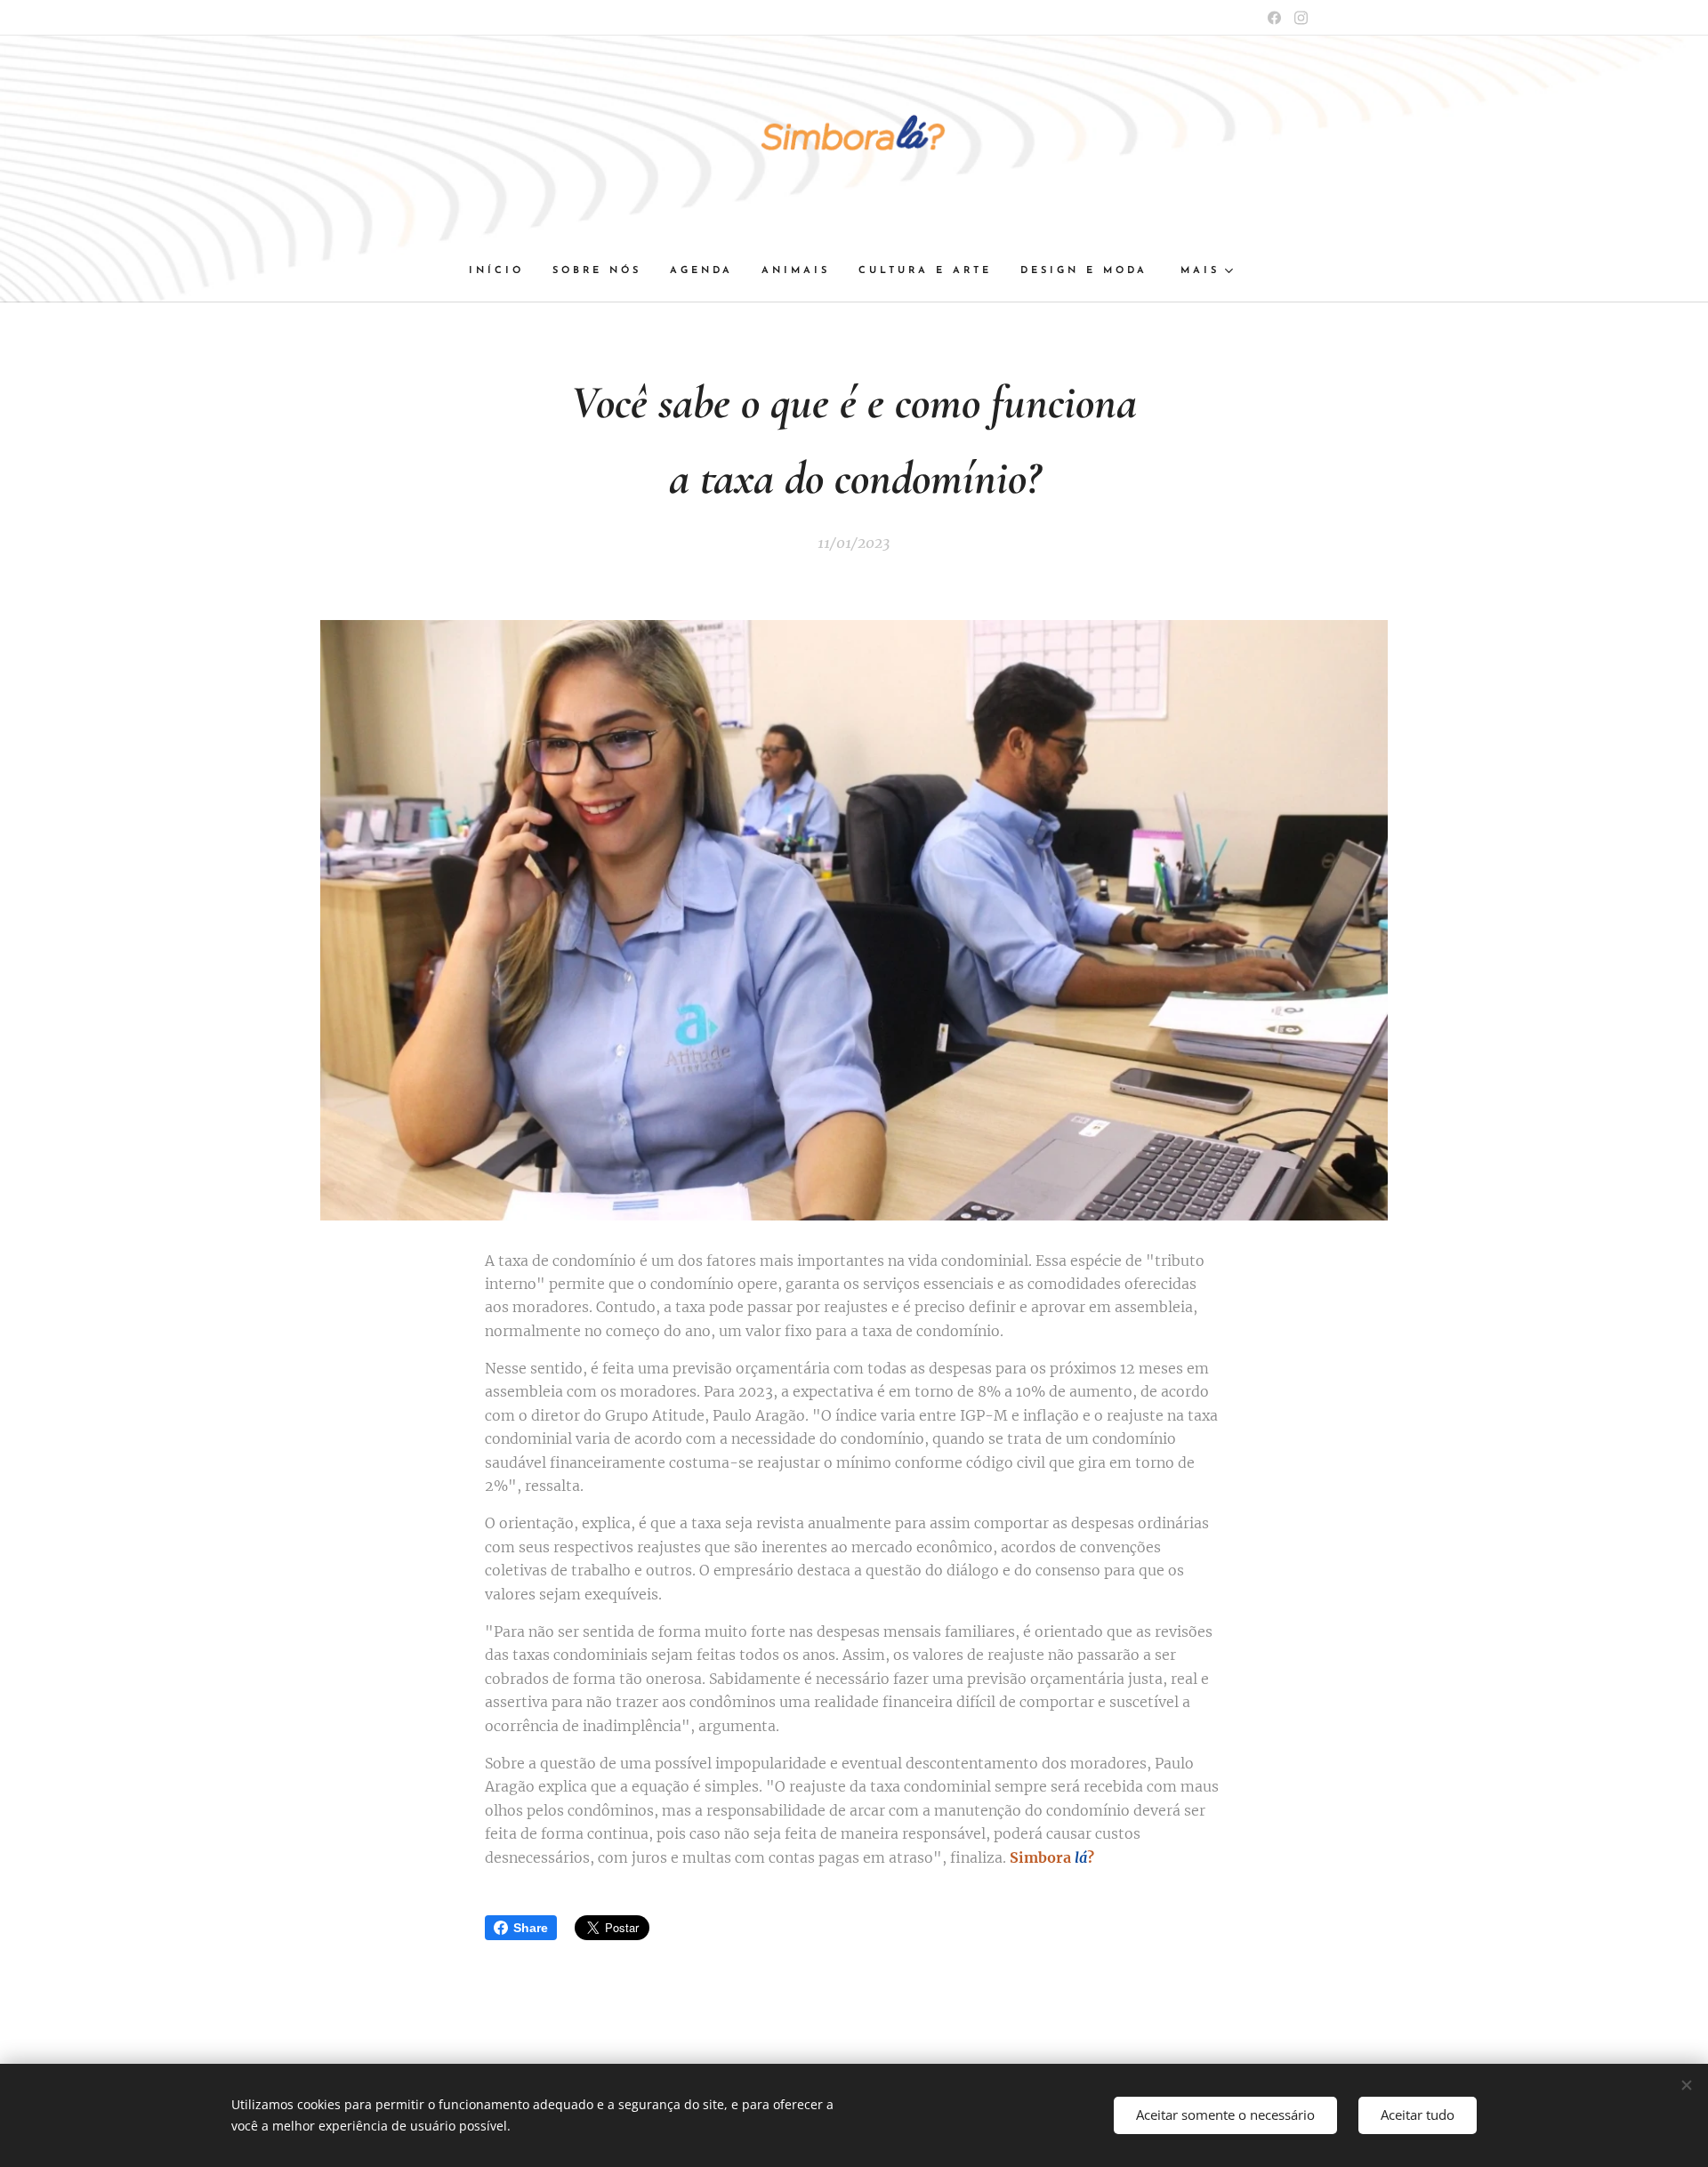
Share (531, 1928)
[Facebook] (1274, 18)
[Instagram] (1301, 18)
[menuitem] (504, 271)
